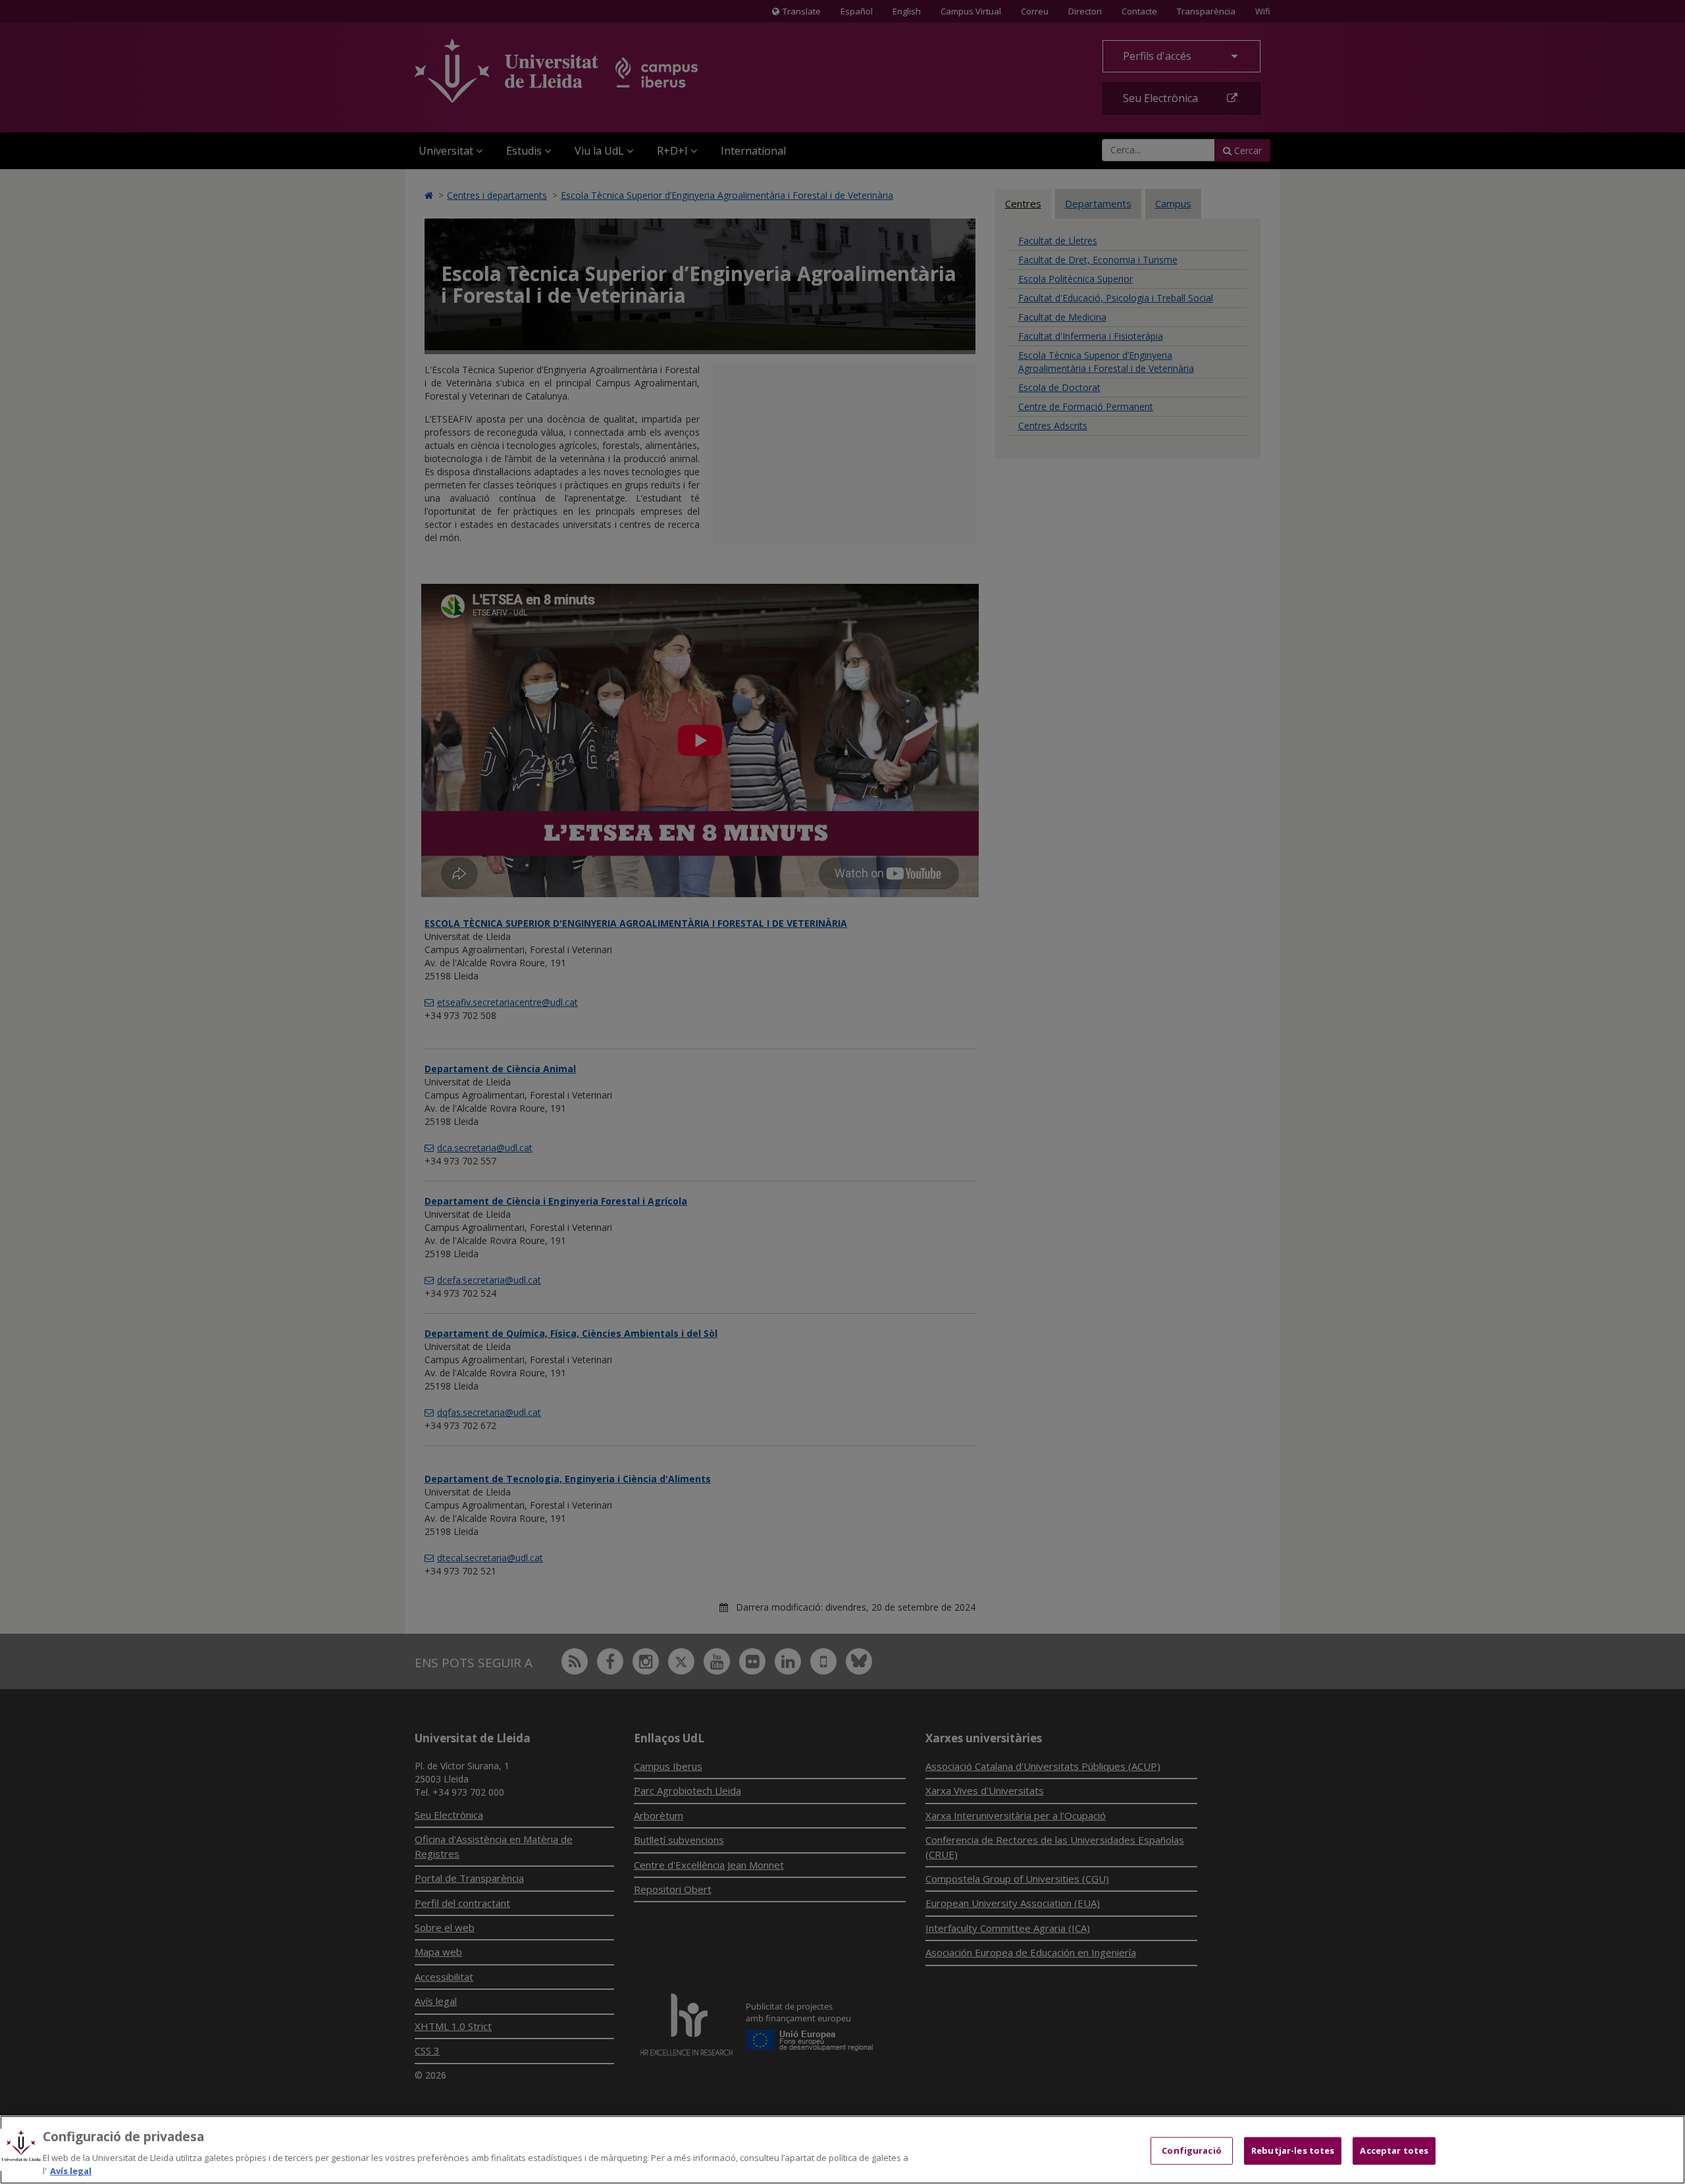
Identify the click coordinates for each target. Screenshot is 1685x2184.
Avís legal (71, 2170)
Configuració (1192, 2150)
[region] (842, 2150)
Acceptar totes (1394, 2150)
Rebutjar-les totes (1293, 2150)
